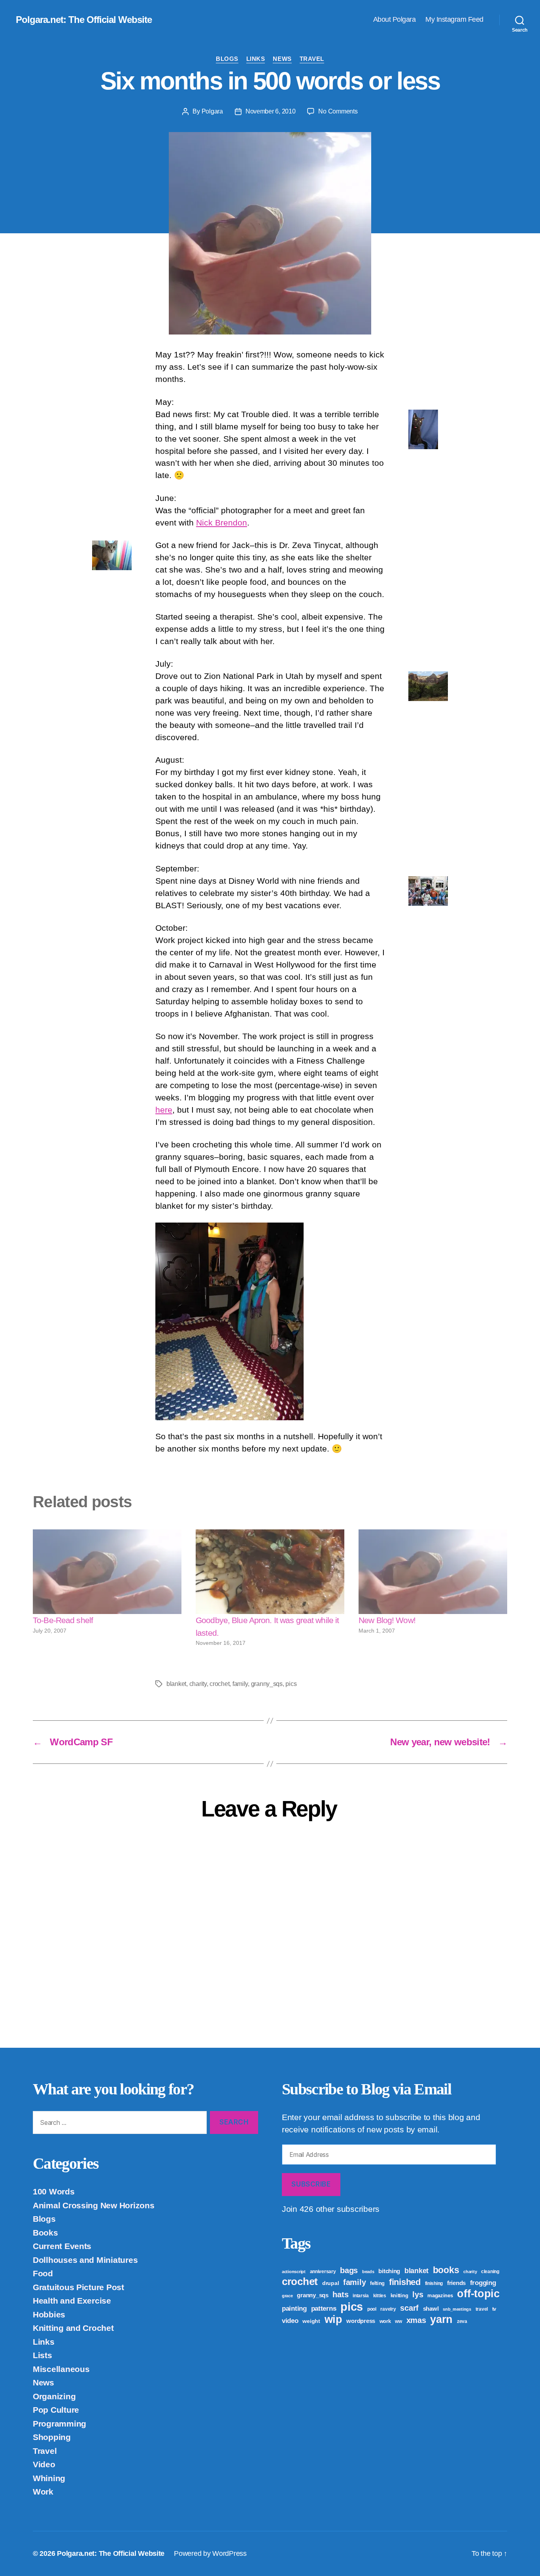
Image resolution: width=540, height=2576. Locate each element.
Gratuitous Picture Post (78, 2287)
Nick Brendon (222, 523)
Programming (59, 2424)
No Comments (338, 111)
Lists (42, 2355)
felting (377, 2283)
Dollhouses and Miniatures (85, 2260)
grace (287, 2296)
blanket (176, 1684)
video (290, 2321)
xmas (416, 2320)
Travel (312, 59)
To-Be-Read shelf (63, 1620)
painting (294, 2309)
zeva (462, 2321)
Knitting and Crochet (73, 2328)
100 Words (54, 2191)
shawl (431, 2309)
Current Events (62, 2246)
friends (456, 2283)
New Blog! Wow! (387, 1620)
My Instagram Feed (454, 19)
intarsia (361, 2296)
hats (340, 2294)
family (240, 1684)
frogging (483, 2283)
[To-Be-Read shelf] (107, 1572)
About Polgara (395, 19)
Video (44, 2464)
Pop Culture (56, 2410)
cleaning (490, 2272)
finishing (434, 2283)
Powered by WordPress (210, 2553)
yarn (441, 2319)
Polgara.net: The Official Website (84, 20)
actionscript (294, 2272)
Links (256, 59)
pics (291, 1684)
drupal (330, 2283)
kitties (380, 2296)
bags (349, 2270)
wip (333, 2319)
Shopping (52, 2437)
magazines (440, 2295)
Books (45, 2233)
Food (43, 2273)
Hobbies (49, 2314)
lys (418, 2294)
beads (368, 2272)
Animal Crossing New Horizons (93, 2205)
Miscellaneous (61, 2369)
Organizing (54, 2396)
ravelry (388, 2309)
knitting (399, 2295)
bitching (389, 2271)
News (282, 59)
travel (482, 2309)
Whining (49, 2478)
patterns (324, 2308)
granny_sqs (267, 1684)
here (164, 1110)
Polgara (212, 111)
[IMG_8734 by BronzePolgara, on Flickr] (270, 1321)
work (385, 2321)
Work (43, 2492)
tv (494, 2309)
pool (372, 2309)
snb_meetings (457, 2309)
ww (398, 2321)
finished (405, 2282)
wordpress (361, 2321)
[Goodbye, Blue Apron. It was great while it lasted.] (270, 1572)
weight (311, 2321)
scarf (409, 2308)
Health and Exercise (72, 2301)
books (446, 2270)
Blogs (227, 59)
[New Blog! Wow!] (433, 1572)
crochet (219, 1684)
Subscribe (311, 2184)
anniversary (323, 2272)
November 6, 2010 (271, 111)
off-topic (478, 2294)
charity (198, 1684)
